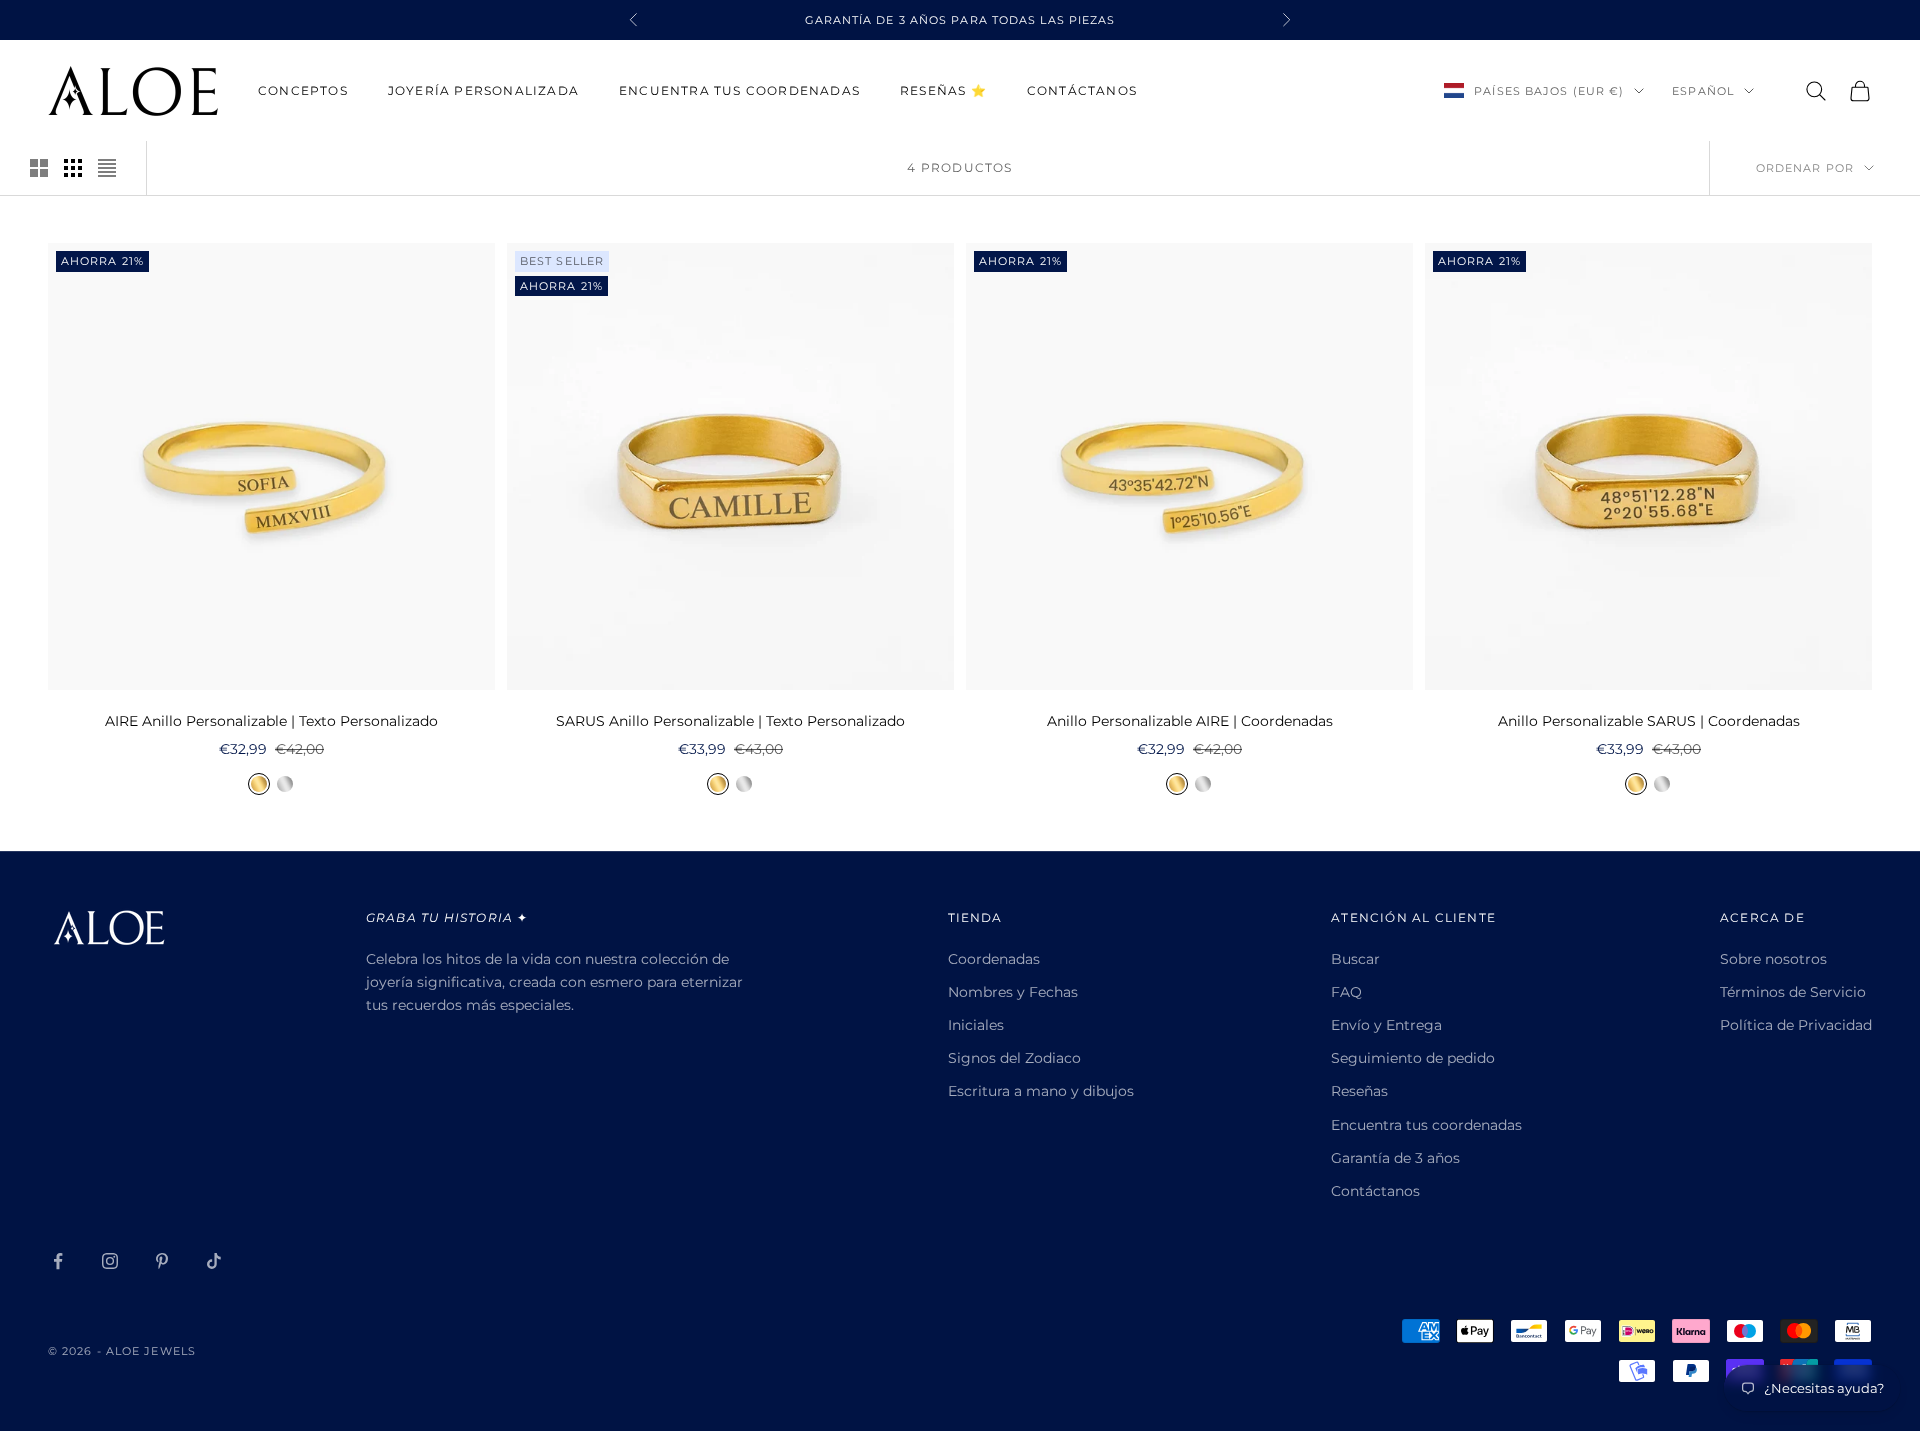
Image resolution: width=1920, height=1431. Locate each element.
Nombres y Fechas (1013, 992)
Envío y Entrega (1386, 1025)
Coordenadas (994, 959)
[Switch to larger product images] (39, 168)
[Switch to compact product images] (107, 168)
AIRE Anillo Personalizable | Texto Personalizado (271, 721)
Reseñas (1359, 1091)
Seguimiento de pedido (1413, 1058)
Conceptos (303, 90)
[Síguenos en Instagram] (110, 1261)
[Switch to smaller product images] (73, 168)
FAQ (1346, 992)
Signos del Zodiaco (1014, 1058)
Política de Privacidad (1796, 1025)
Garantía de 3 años (1395, 1158)
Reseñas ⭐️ (943, 90)
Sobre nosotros (1773, 959)
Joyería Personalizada (483, 90)
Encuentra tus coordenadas (739, 90)
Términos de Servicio (1793, 992)
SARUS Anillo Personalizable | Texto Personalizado (730, 721)
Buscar (1355, 959)
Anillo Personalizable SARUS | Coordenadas (1649, 721)
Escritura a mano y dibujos (1041, 1091)
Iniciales (976, 1025)
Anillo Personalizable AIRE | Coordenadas (1190, 721)
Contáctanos (1082, 90)
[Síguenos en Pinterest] (162, 1261)
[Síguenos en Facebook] (58, 1261)
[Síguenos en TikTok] (214, 1261)
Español (1703, 91)
